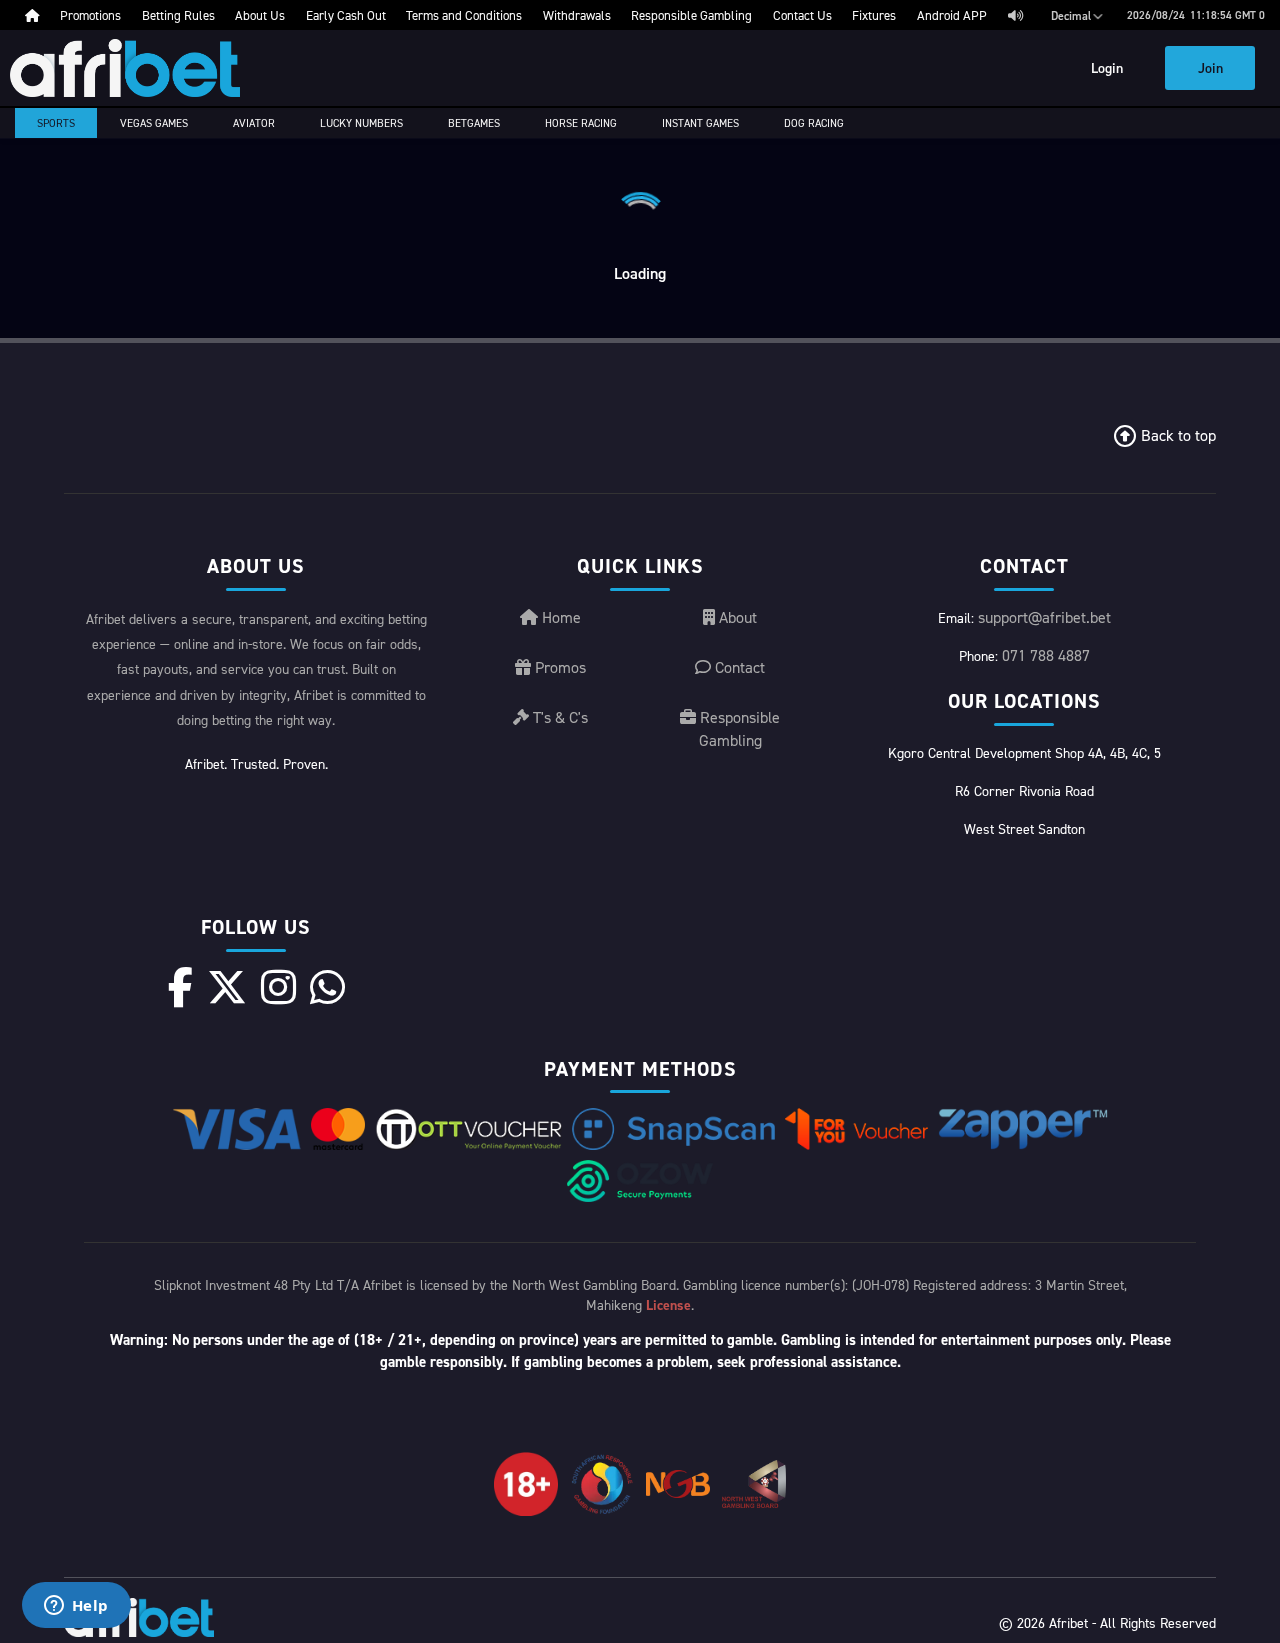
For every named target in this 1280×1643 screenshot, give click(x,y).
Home (559, 617)
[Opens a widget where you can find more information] (76, 1607)
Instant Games (700, 123)
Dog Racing (814, 123)
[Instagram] (278, 987)
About (736, 617)
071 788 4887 (1046, 655)
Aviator (254, 123)
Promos (558, 667)
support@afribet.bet (1044, 617)
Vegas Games (154, 123)
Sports (56, 123)
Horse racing (581, 123)
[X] (227, 987)
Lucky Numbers (361, 123)
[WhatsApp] (327, 987)
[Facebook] (180, 987)
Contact (738, 667)
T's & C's (558, 717)
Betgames (474, 123)
